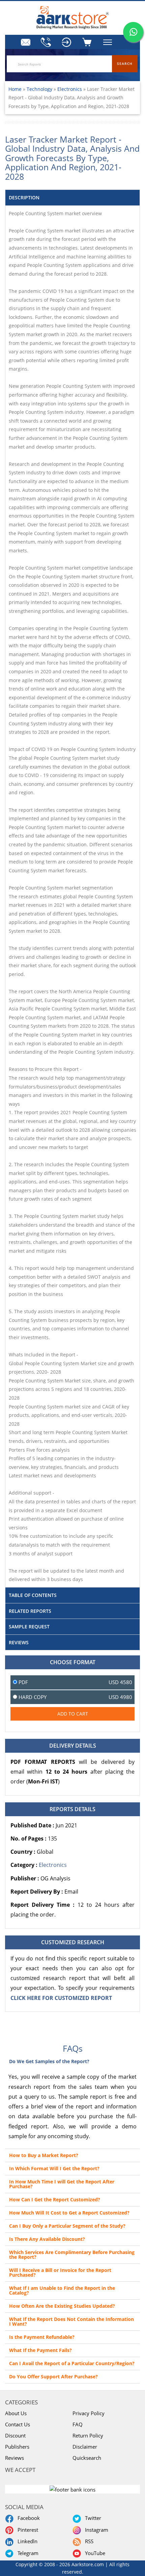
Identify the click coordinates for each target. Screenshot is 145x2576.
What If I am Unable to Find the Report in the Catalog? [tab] (62, 2290)
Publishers (17, 2447)
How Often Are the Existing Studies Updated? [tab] (62, 2306)
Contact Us (18, 2424)
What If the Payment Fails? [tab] (40, 2350)
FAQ (78, 2424)
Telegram (27, 2553)
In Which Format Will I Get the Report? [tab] (54, 2168)
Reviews (14, 2458)
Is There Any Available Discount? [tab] (47, 2239)
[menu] (67, 42)
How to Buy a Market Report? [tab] (44, 2155)
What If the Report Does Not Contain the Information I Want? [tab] (71, 2321)
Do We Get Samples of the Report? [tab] (49, 2061)
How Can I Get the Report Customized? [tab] (55, 2199)
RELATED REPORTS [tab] (30, 1611)
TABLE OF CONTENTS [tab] (33, 1595)
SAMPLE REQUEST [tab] (29, 1627)
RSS (88, 2541)
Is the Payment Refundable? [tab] (42, 2337)
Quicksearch (87, 2458)
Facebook (27, 2518)
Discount (15, 2435)
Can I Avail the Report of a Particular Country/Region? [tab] (72, 2363)
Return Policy (88, 2435)
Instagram (95, 2530)
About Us (16, 2413)
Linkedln (26, 2541)
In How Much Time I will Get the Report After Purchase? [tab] (62, 2184)
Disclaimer (85, 2447)
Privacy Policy (89, 2413)
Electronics (70, 89)
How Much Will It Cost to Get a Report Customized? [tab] (69, 2213)
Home (15, 89)
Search (125, 64)
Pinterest (26, 2530)
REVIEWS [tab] (19, 1642)
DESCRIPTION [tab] (24, 197)
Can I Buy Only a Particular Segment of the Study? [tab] (67, 2226)
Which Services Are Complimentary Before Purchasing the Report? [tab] (72, 2255)
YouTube (94, 2553)
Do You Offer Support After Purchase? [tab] (53, 2377)
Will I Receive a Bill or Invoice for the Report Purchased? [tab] (60, 2272)
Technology (40, 89)
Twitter (92, 2518)
